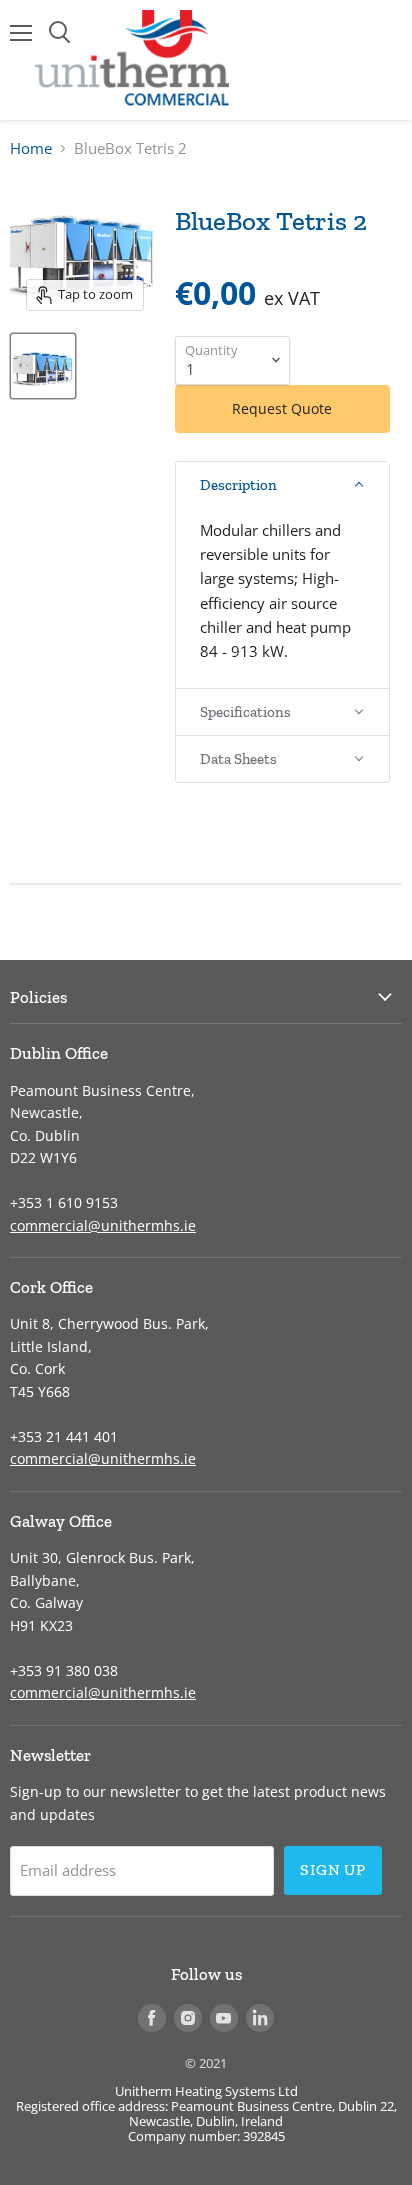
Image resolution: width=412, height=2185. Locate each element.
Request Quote (282, 408)
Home (31, 148)
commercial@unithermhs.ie (103, 1225)
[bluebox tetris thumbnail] (43, 366)
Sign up (333, 1869)
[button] (282, 485)
